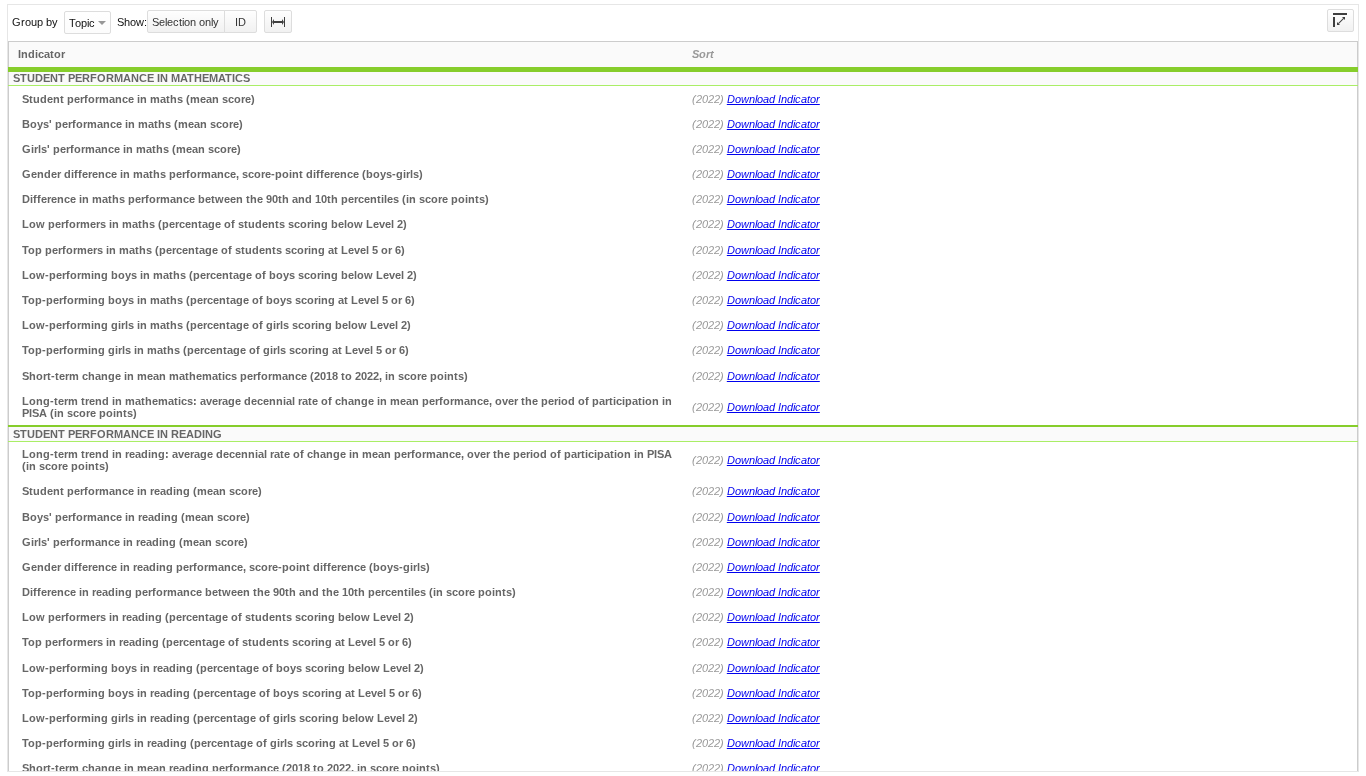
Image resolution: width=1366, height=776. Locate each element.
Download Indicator (773, 99)
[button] (278, 21)
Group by (35, 22)
